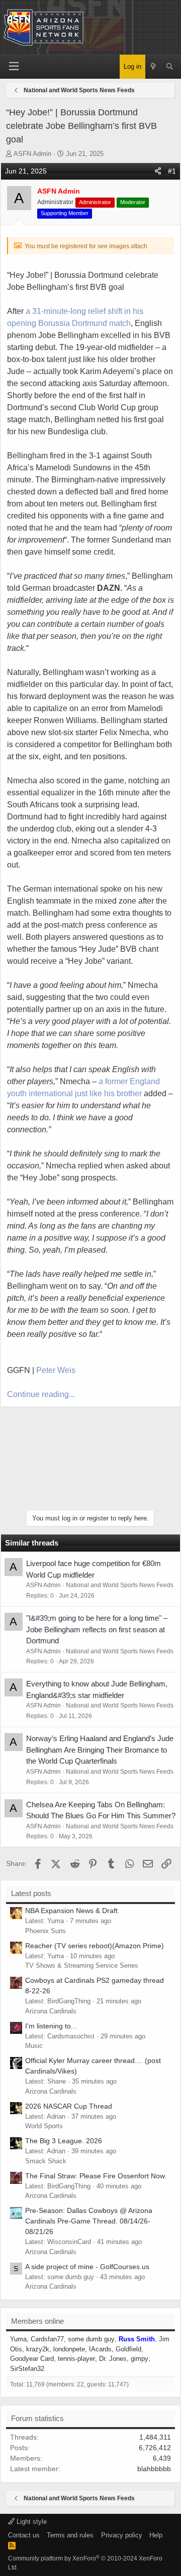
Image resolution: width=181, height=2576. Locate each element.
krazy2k (38, 2349)
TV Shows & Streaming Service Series (82, 1965)
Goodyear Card (32, 2359)
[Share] (158, 171)
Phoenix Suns (46, 1931)
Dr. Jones (113, 2359)
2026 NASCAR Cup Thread (69, 2106)
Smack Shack (46, 2161)
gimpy (140, 2359)
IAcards (100, 2349)
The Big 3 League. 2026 (64, 2141)
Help (156, 2535)
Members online (37, 2321)
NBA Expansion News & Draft (71, 1911)
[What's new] (154, 67)
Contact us (24, 2535)
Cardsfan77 (47, 2339)
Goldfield (128, 2349)
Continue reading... (41, 1394)
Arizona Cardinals (51, 2011)
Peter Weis (56, 1370)
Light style (31, 2522)
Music (34, 2046)
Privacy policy (122, 2535)
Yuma (18, 2339)
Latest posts (31, 1893)
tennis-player (76, 2359)
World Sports (44, 2126)
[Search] (170, 67)
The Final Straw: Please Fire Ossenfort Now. (96, 2176)
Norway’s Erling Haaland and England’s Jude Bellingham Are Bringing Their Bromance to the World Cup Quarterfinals (100, 1750)
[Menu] (14, 66)
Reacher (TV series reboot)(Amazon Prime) (95, 1946)
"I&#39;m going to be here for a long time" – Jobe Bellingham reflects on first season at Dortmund (97, 1629)
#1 (172, 171)
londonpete (69, 2349)
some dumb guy (91, 2339)
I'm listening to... (51, 2026)
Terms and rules (70, 2535)
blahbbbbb (154, 2469)
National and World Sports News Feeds (120, 1585)
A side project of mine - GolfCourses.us (87, 2267)
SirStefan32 (27, 2369)
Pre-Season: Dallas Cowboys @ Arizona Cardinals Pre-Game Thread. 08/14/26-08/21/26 (89, 2221)
